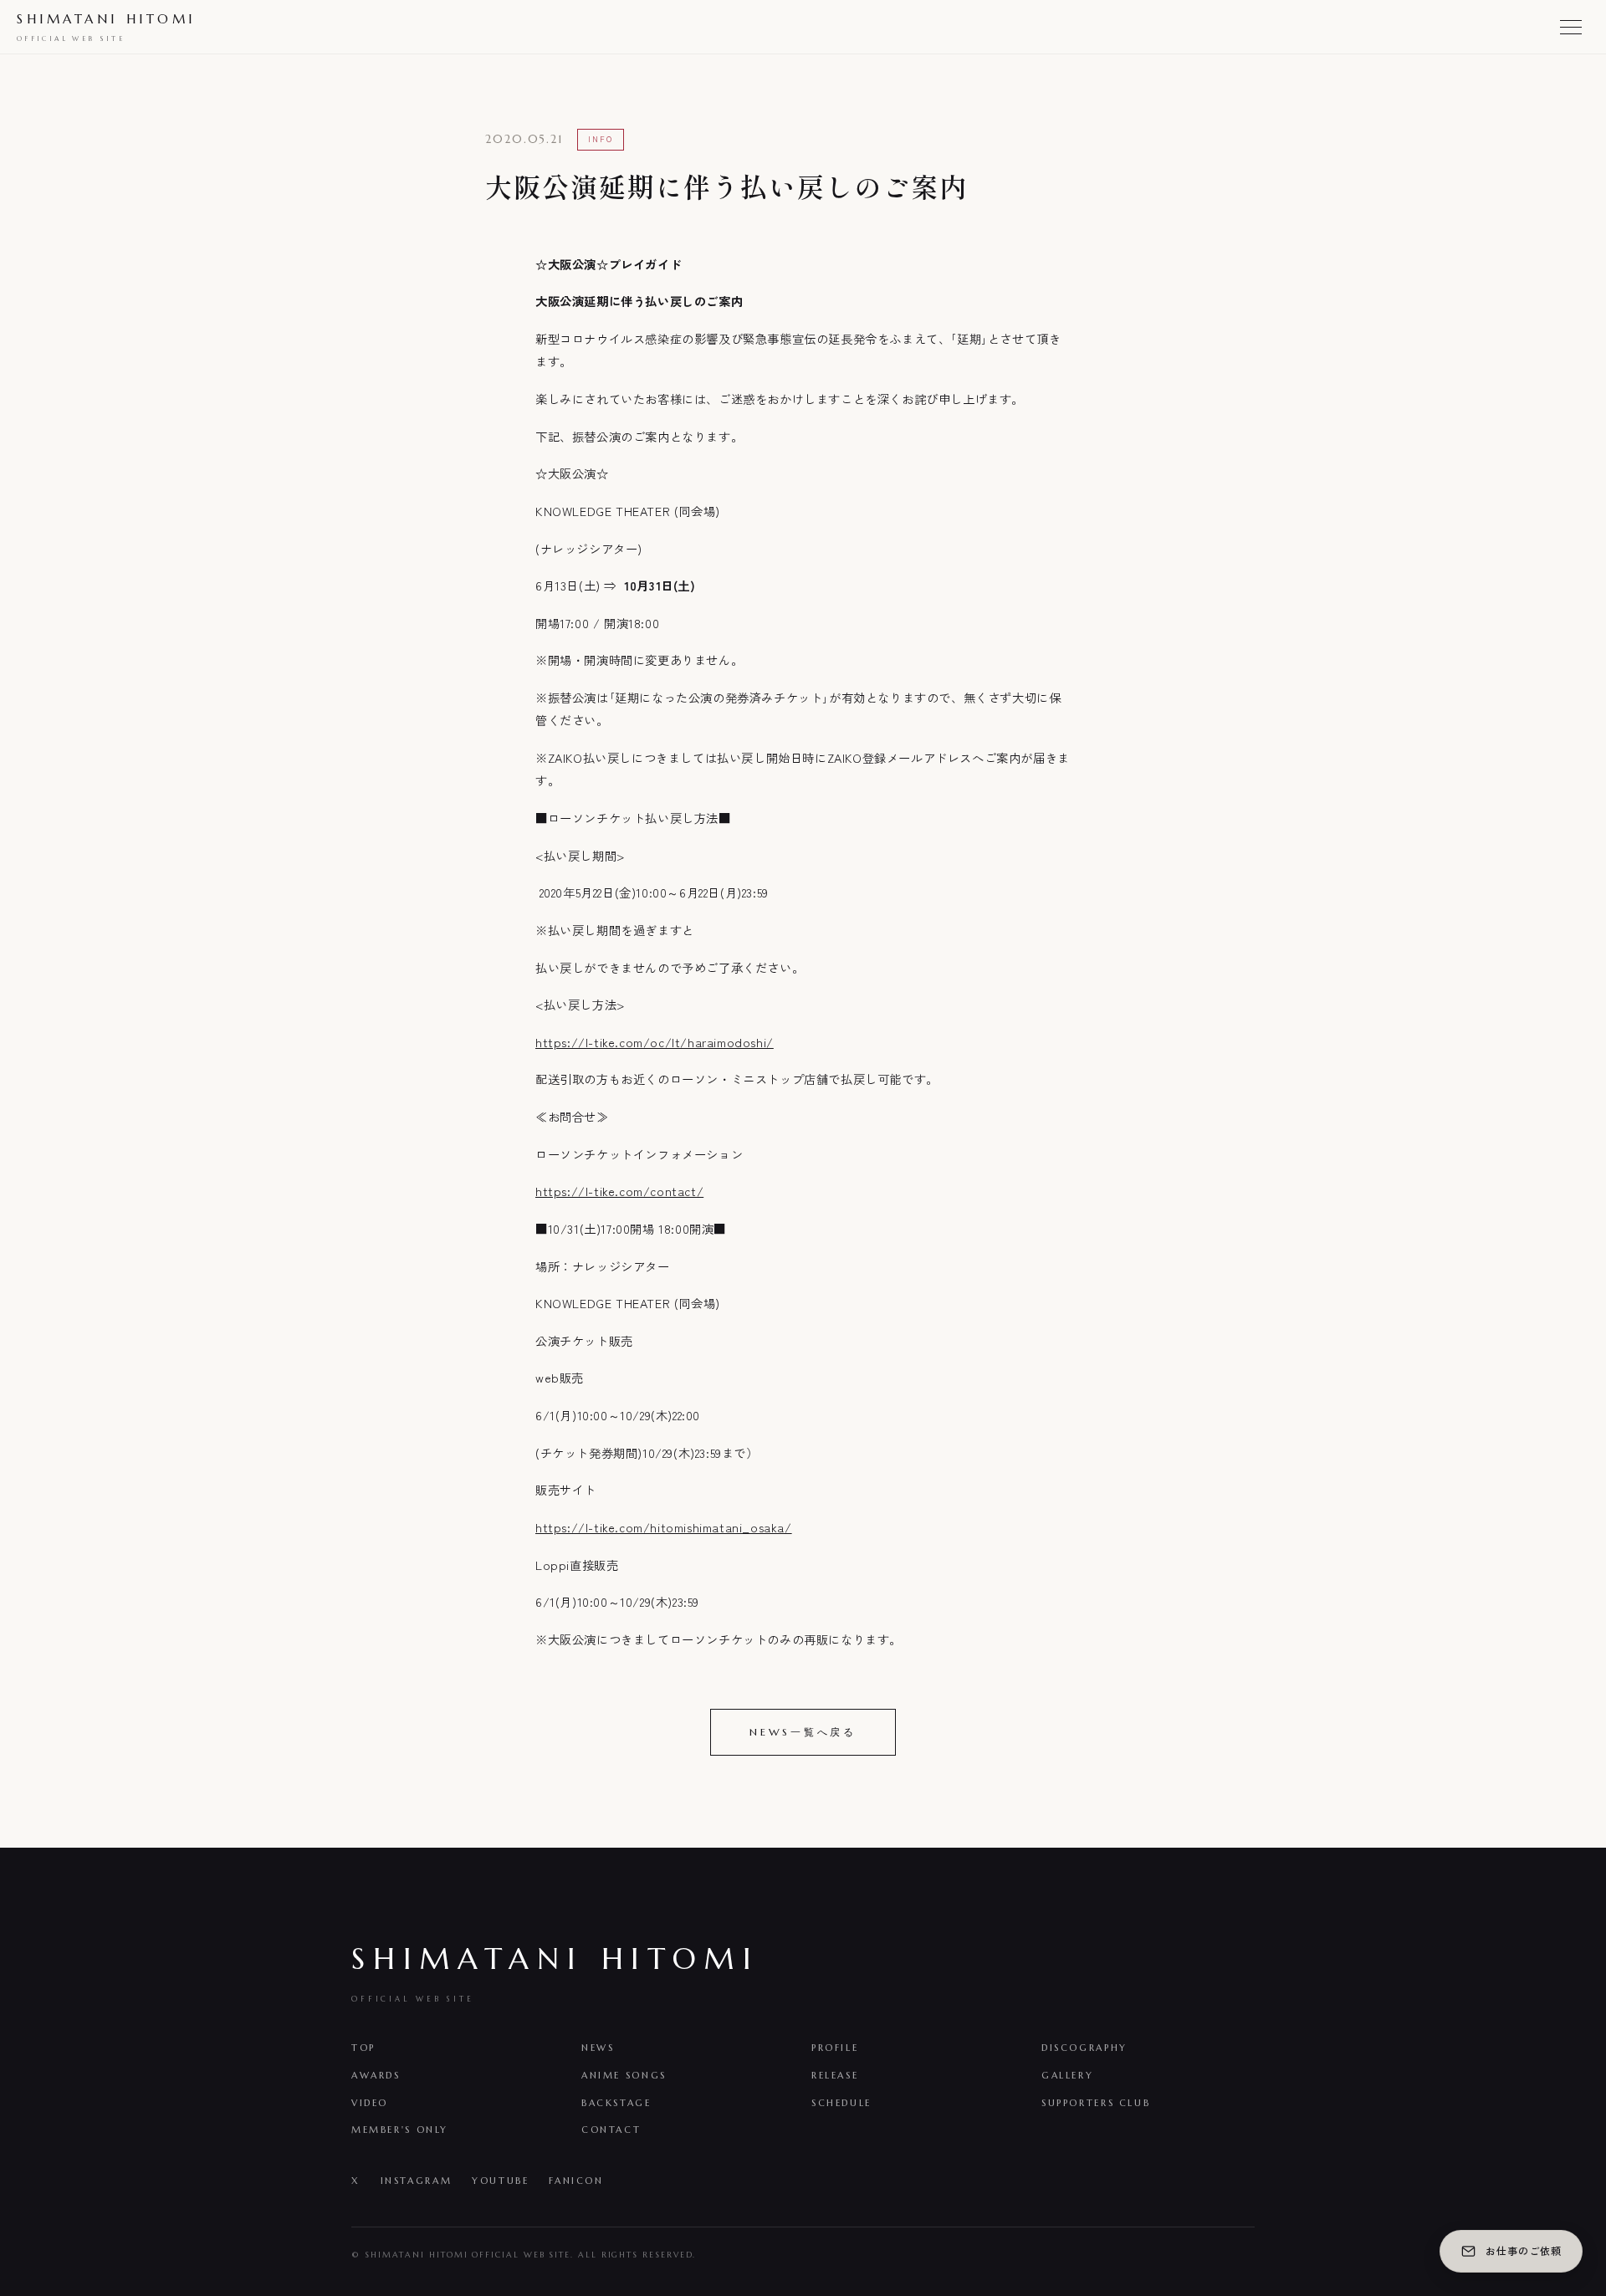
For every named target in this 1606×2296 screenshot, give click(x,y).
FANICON (576, 2181)
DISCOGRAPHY (1084, 2048)
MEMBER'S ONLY (400, 2130)
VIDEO (370, 2103)
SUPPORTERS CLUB (1096, 2103)
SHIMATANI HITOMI (106, 27)
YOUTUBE (500, 2181)
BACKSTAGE (616, 2103)
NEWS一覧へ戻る (803, 1732)
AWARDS (376, 2075)
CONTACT (611, 2130)
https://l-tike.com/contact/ (619, 1191)
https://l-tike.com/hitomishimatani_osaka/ (664, 1527)
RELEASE (835, 2075)
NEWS (598, 2048)
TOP (363, 2048)
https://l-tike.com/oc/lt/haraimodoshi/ (655, 1042)
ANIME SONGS (624, 2075)
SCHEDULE (841, 2103)
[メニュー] (1571, 27)
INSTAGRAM (417, 2181)
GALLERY (1067, 2075)
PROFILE (835, 2048)
